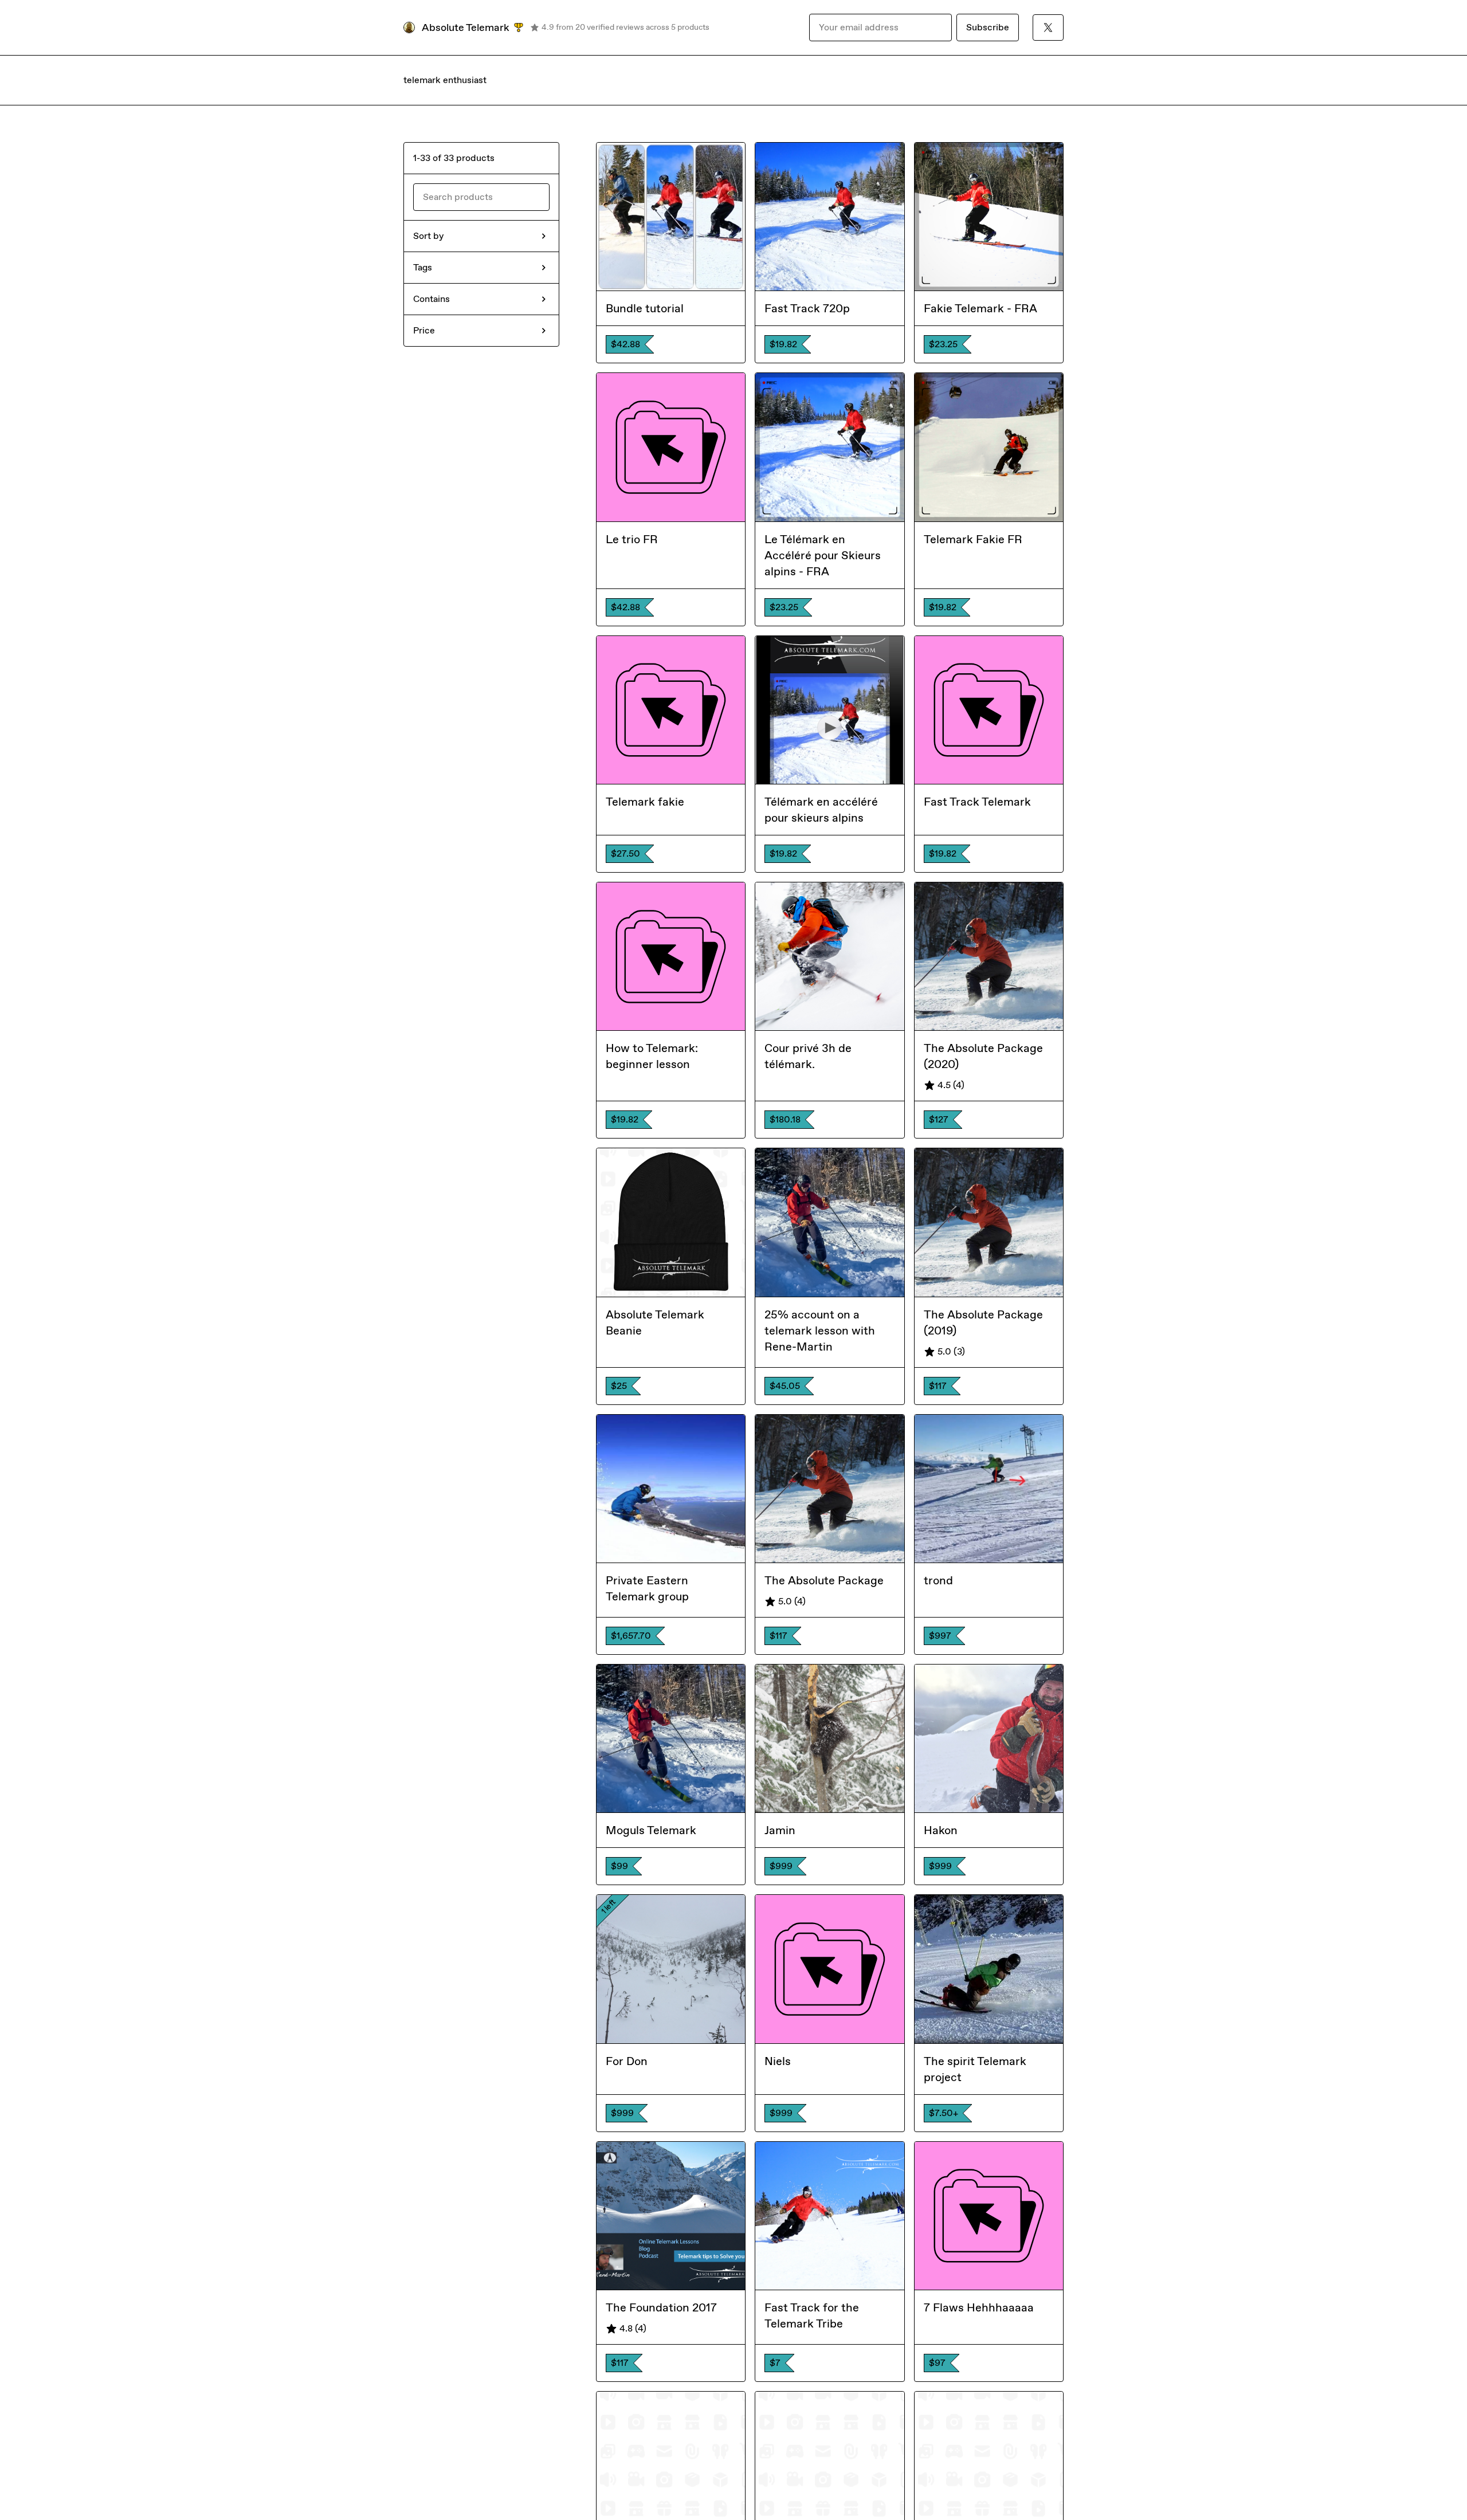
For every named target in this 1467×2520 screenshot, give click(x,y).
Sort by (428, 236)
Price (424, 330)
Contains (432, 299)
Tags (423, 267)
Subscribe (988, 27)
